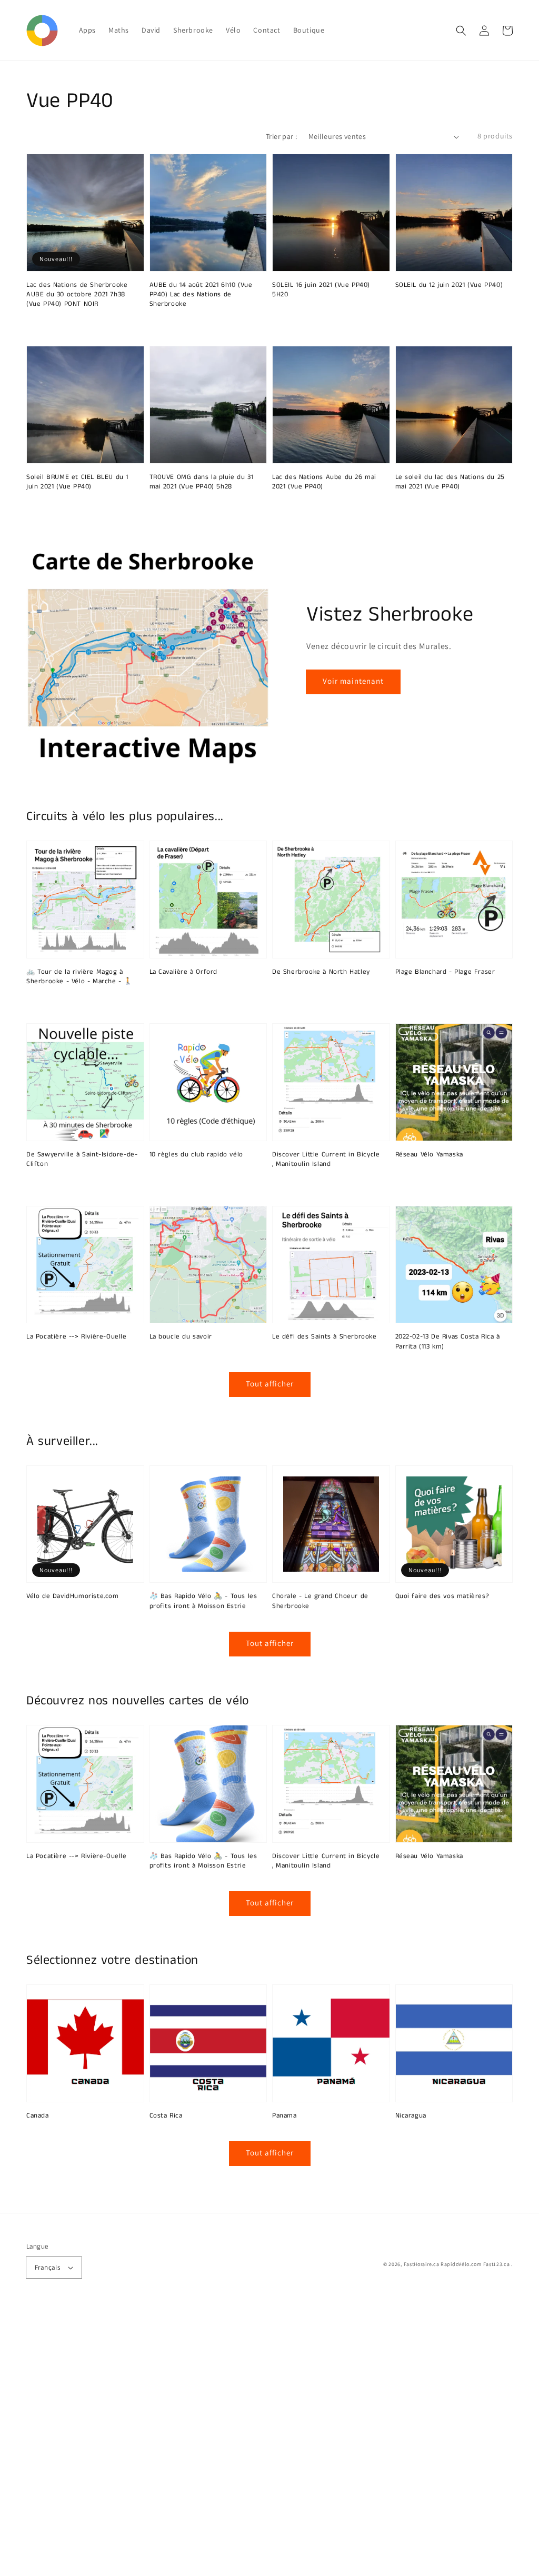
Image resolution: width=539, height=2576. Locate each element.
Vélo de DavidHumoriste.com (73, 1596)
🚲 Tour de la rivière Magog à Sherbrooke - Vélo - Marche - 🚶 (79, 977)
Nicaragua (411, 2116)
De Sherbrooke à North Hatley (321, 972)
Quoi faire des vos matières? (442, 1596)
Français (47, 2267)
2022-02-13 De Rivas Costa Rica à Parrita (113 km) (448, 1342)
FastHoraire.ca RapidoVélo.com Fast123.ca (457, 2264)
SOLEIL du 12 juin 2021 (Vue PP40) (449, 285)
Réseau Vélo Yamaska (429, 1155)
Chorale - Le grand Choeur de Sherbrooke (320, 1601)
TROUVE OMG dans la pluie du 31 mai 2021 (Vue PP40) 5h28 (202, 482)
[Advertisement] (269, 2441)
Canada (38, 2116)
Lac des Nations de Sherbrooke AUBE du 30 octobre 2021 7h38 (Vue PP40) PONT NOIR (77, 295)
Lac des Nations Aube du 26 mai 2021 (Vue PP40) (324, 482)
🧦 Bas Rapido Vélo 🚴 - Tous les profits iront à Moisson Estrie (203, 1601)
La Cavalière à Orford (184, 972)
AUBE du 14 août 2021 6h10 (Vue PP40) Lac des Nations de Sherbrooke (201, 295)
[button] (461, 31)
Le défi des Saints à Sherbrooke (325, 1337)
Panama (285, 2116)
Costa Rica (166, 2116)
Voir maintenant (353, 681)
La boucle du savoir (181, 1337)
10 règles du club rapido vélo (196, 1155)
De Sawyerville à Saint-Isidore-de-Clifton (82, 1160)
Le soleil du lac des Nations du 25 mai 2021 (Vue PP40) (450, 482)
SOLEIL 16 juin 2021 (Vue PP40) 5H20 (321, 290)
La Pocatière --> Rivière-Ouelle (77, 1337)
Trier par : (281, 136)
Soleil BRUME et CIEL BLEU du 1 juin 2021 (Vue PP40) (77, 482)
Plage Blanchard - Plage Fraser (445, 972)
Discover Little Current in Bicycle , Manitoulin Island (326, 1160)
